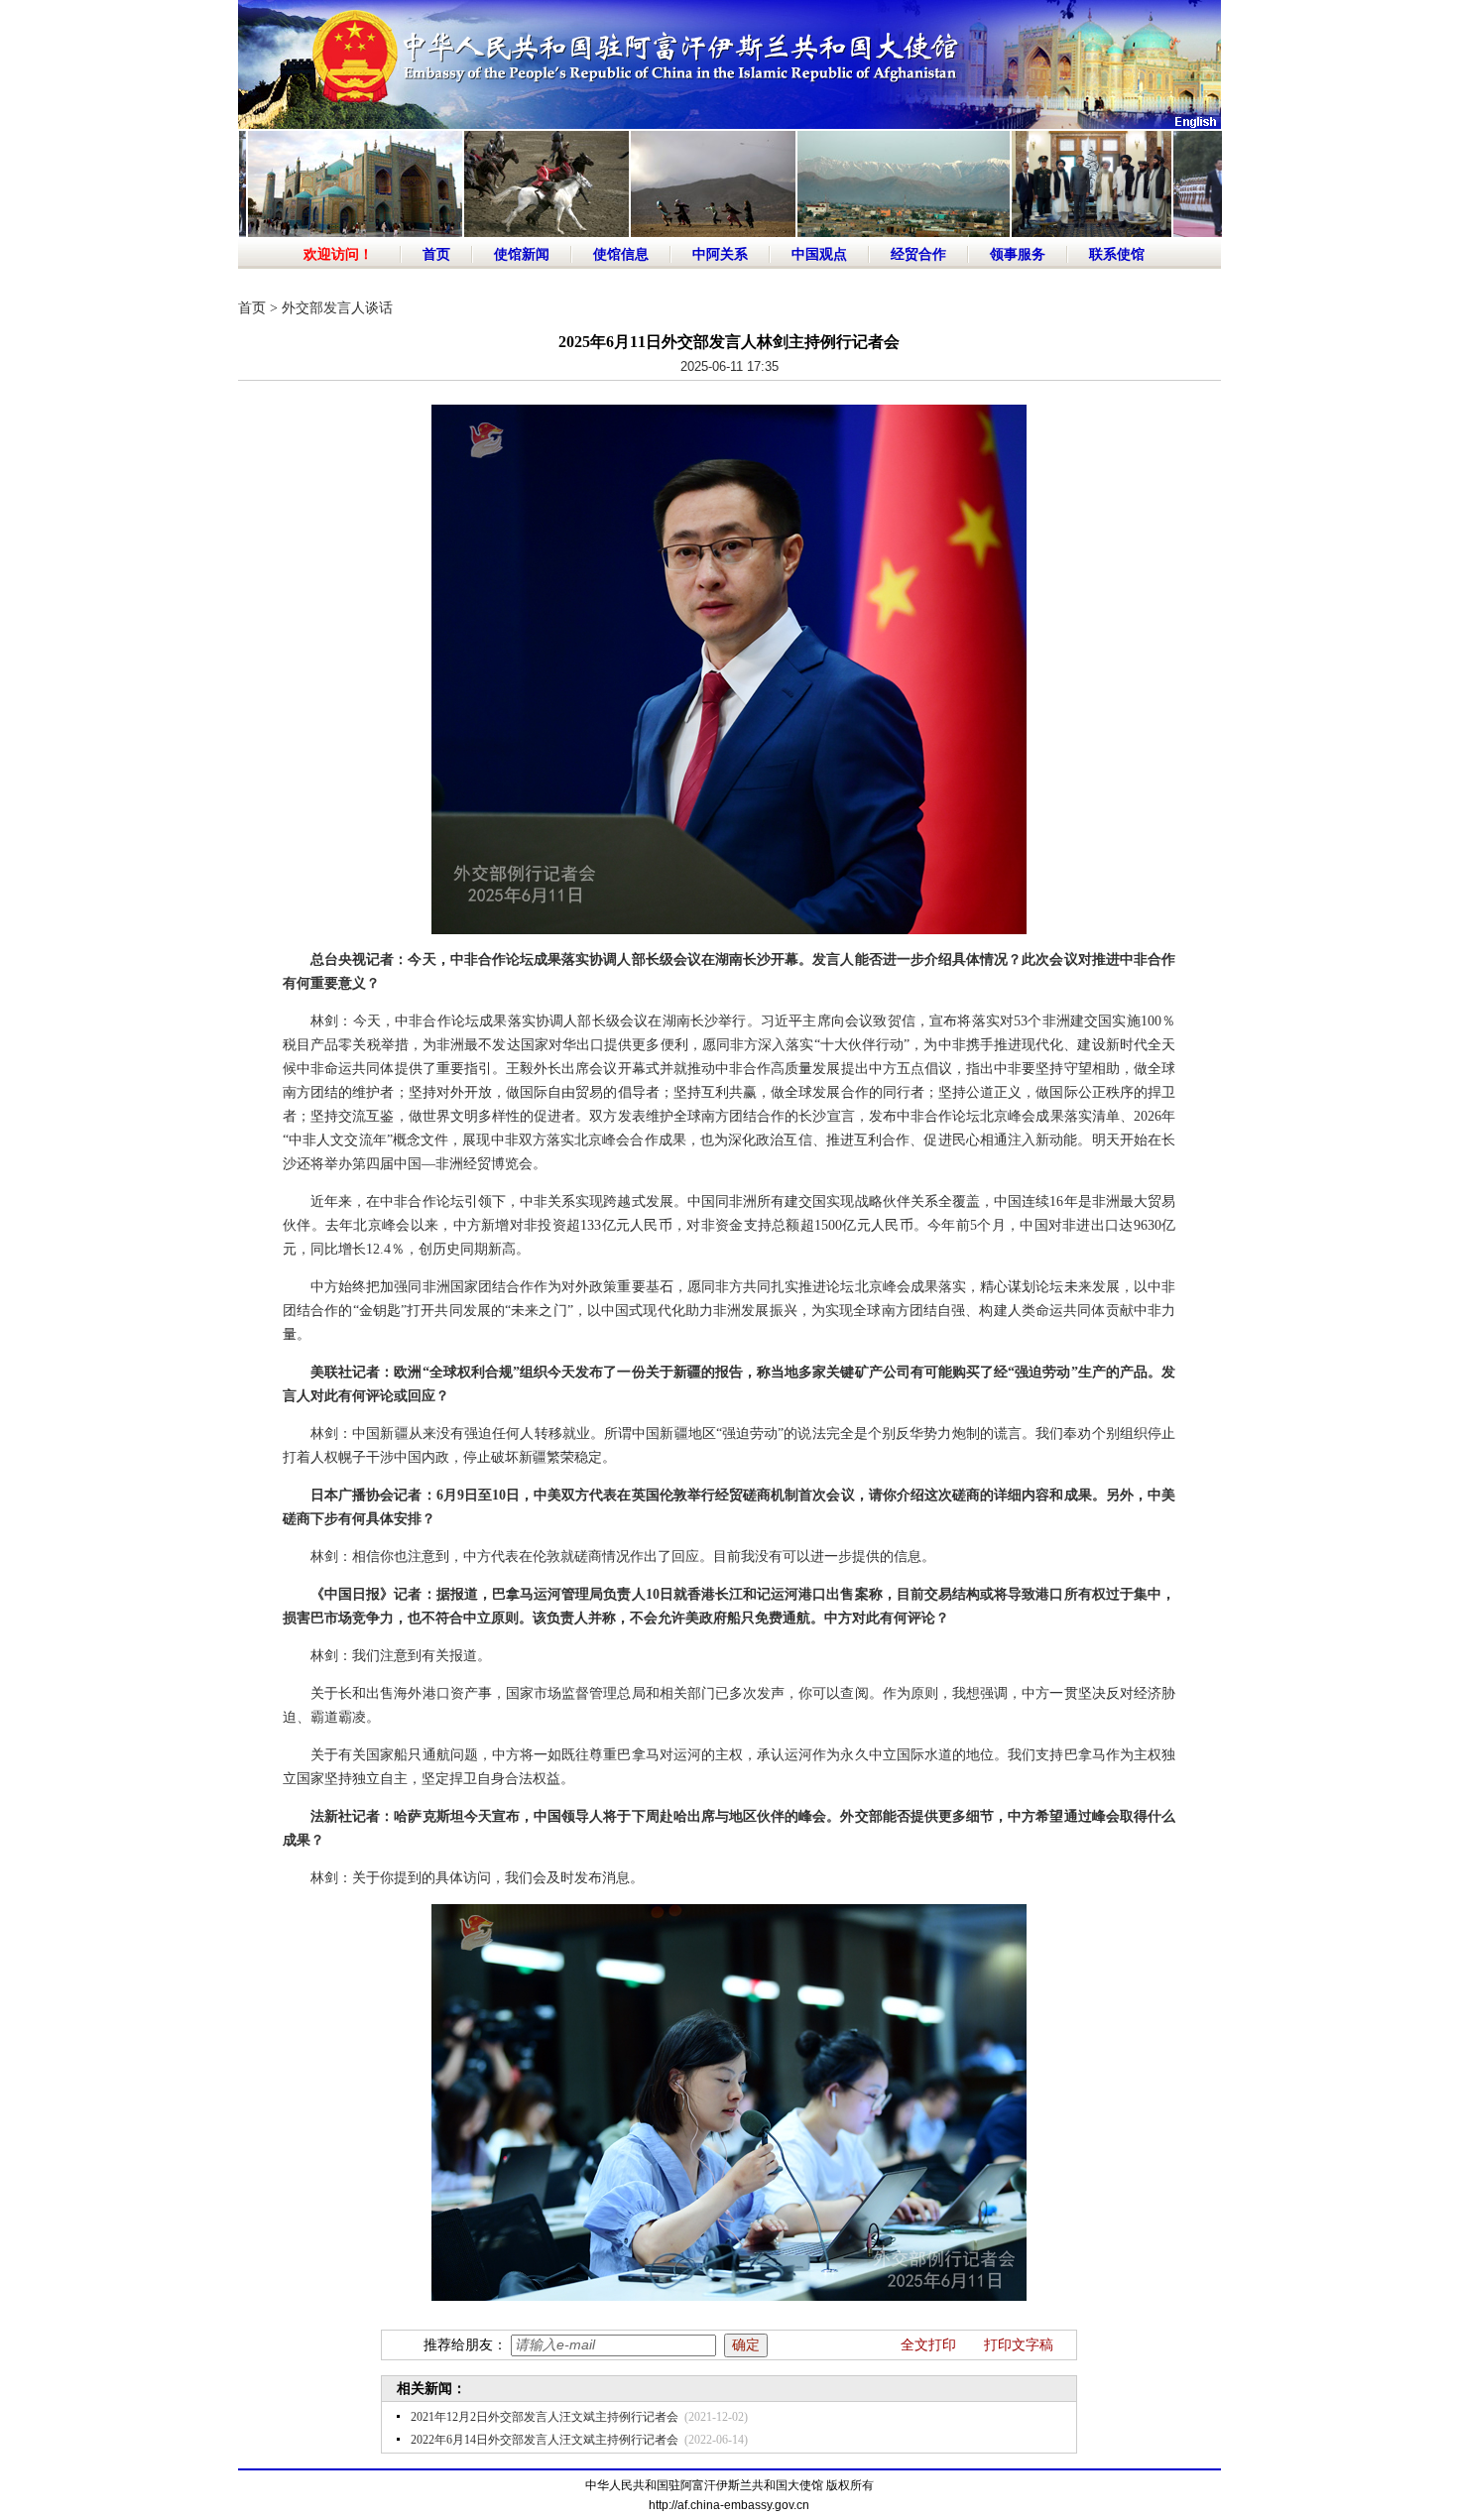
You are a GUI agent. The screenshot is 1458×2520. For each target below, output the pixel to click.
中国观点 (819, 254)
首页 (436, 254)
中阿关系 (720, 254)
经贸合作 (918, 254)
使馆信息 (621, 254)
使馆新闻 (522, 254)
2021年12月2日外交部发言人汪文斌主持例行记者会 (545, 2417)
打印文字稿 (1019, 2345)
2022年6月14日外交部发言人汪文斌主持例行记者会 (545, 2440)
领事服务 (1018, 254)
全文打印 (928, 2345)
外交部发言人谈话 (337, 308)
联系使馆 (1117, 254)
